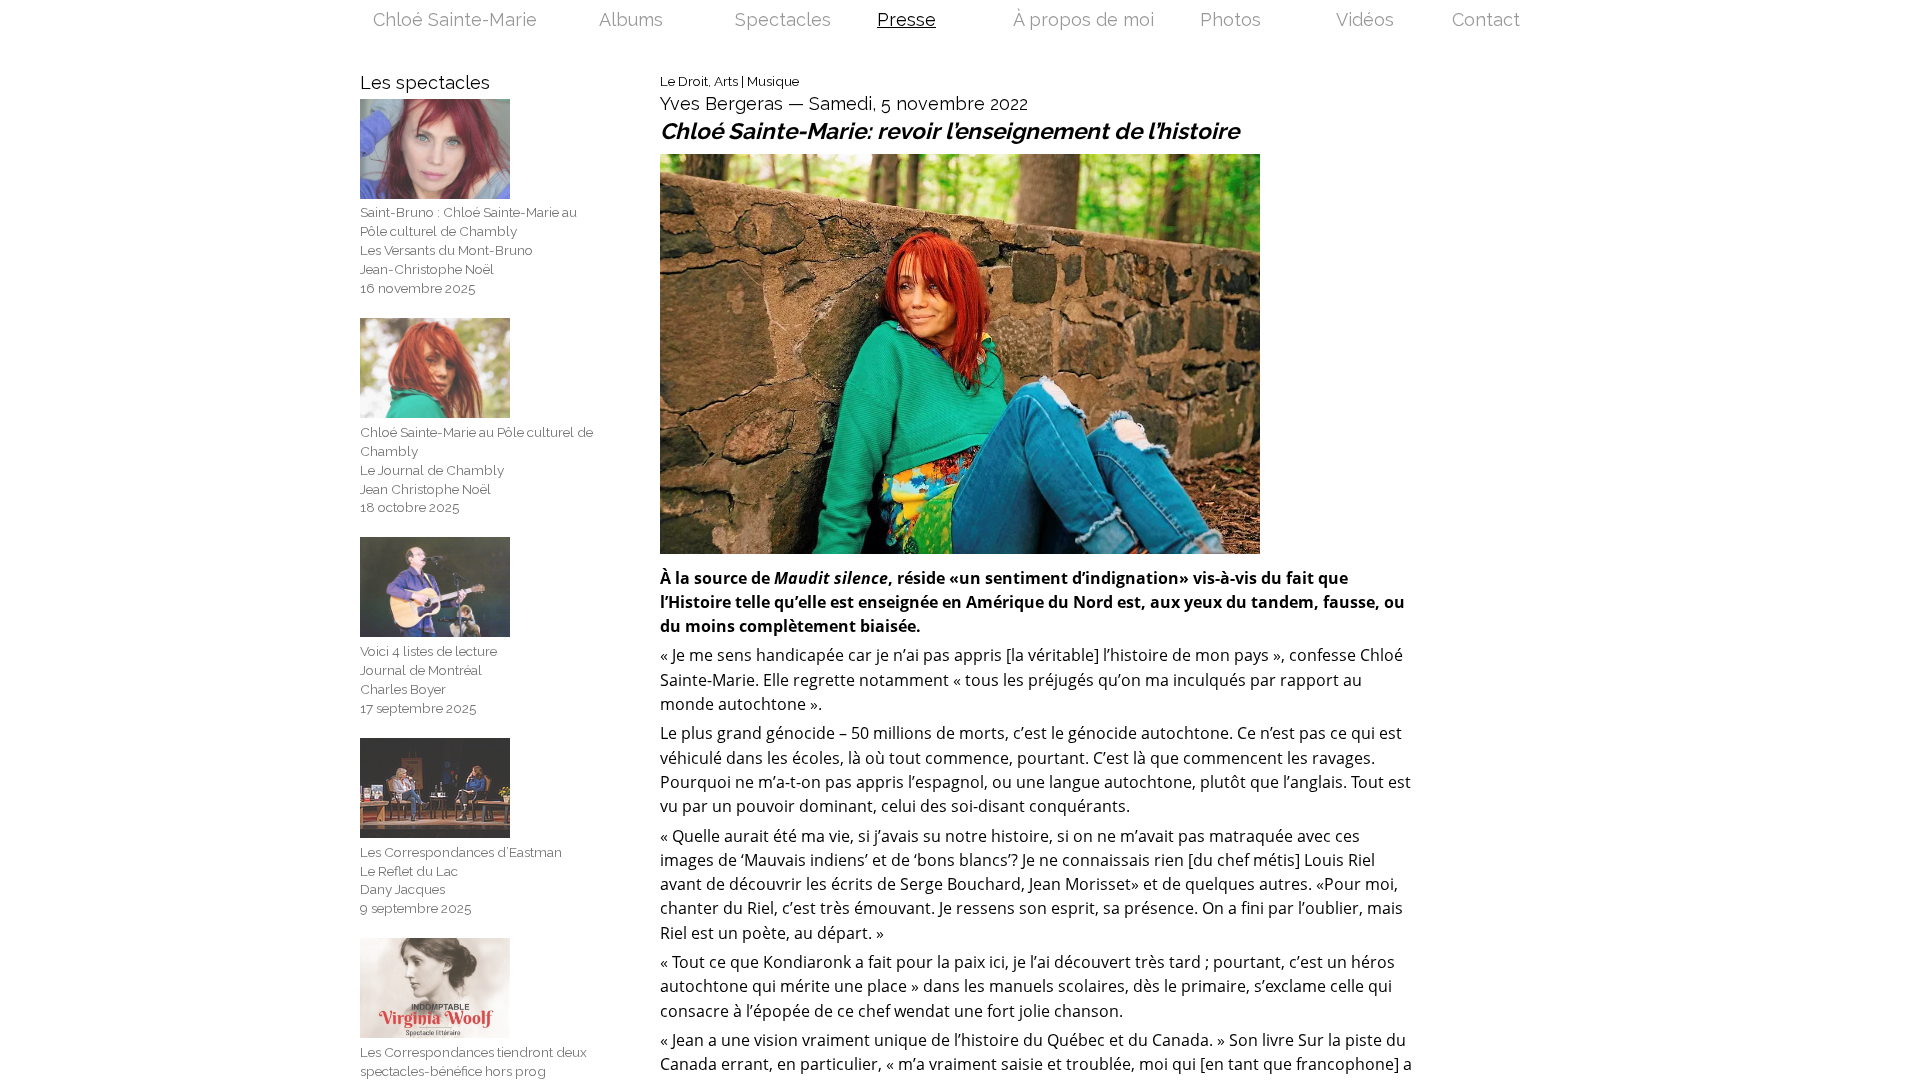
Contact (1486, 21)
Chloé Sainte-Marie (455, 21)
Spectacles (783, 21)
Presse (906, 21)
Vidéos (1365, 21)
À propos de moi (1083, 21)
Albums (631, 21)
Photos (1230, 21)
